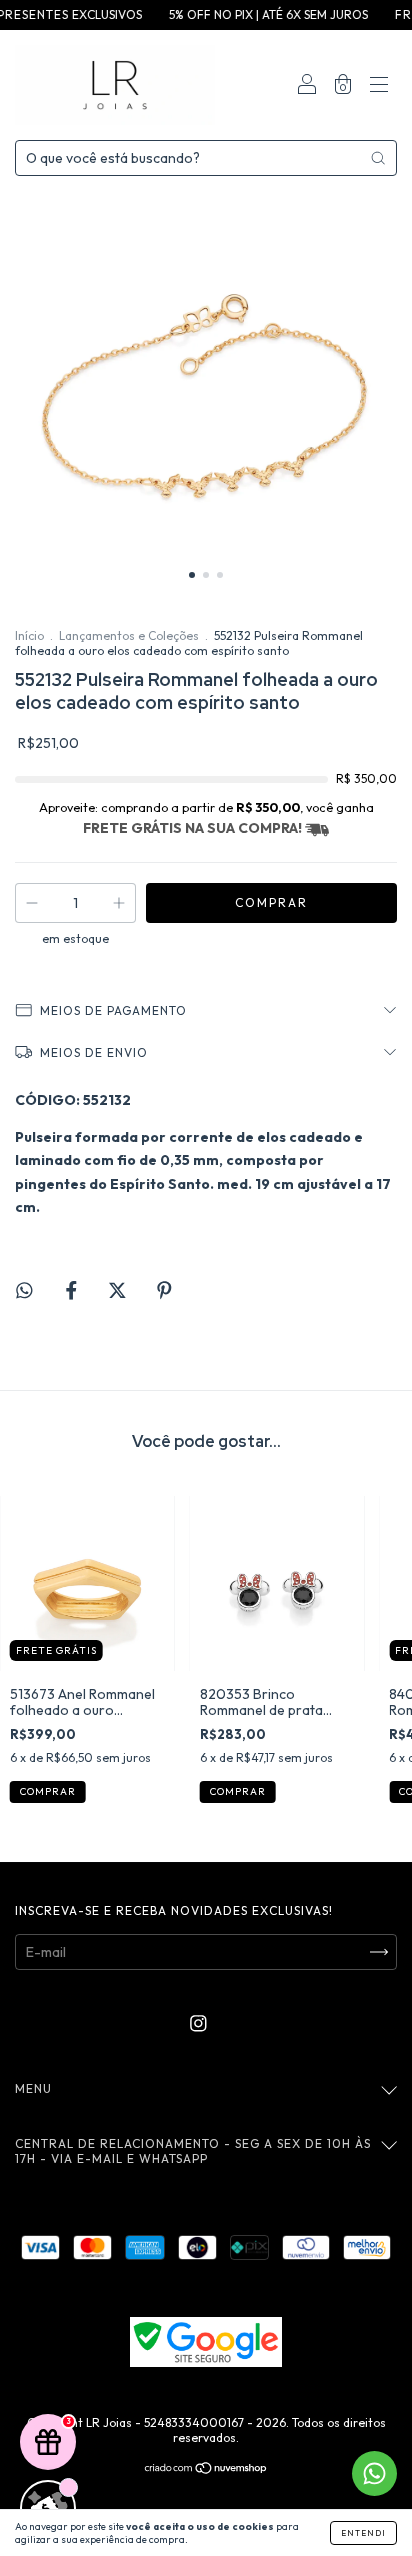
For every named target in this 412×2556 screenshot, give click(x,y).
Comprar (48, 1791)
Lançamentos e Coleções (129, 635)
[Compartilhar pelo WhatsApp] (24, 1290)
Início (29, 635)
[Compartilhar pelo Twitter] (119, 1291)
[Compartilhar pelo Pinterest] (164, 1291)
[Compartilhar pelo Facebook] (73, 1291)
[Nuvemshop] (206, 2470)
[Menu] (379, 87)
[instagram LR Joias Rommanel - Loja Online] (198, 2023)
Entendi (363, 2533)
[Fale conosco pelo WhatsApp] (374, 2473)
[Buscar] (378, 158)
